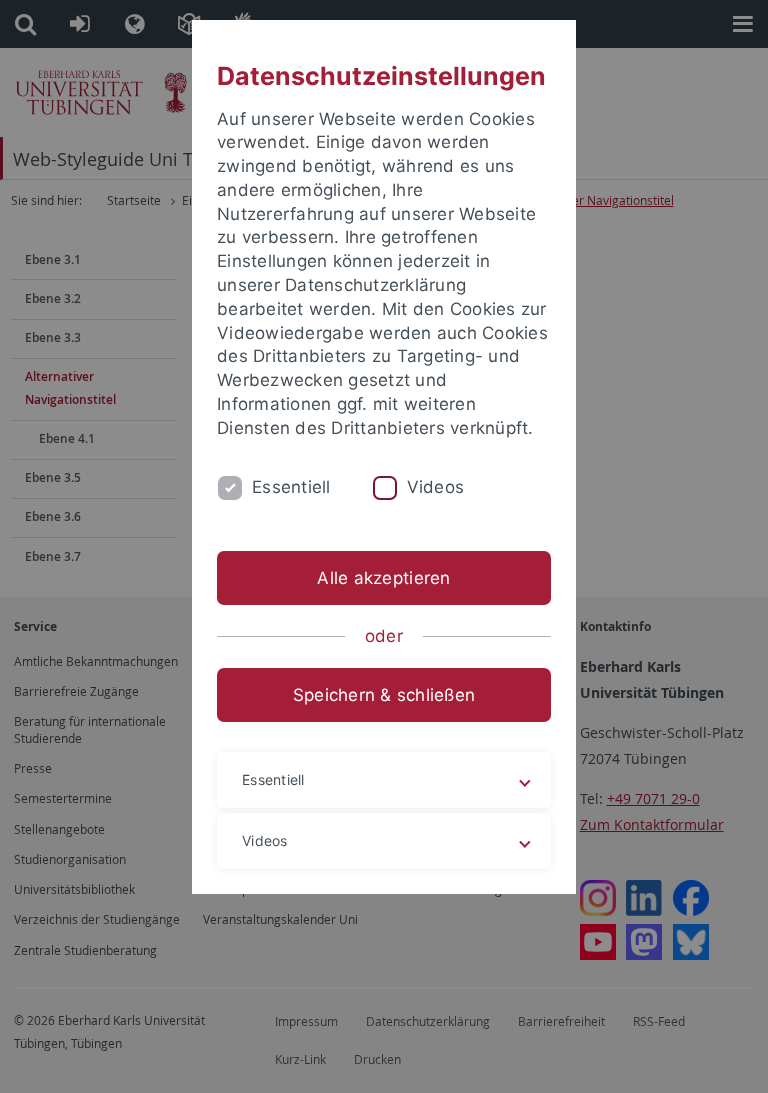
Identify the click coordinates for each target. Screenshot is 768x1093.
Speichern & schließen (384, 695)
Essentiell (291, 487)
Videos (436, 487)
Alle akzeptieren (383, 578)
